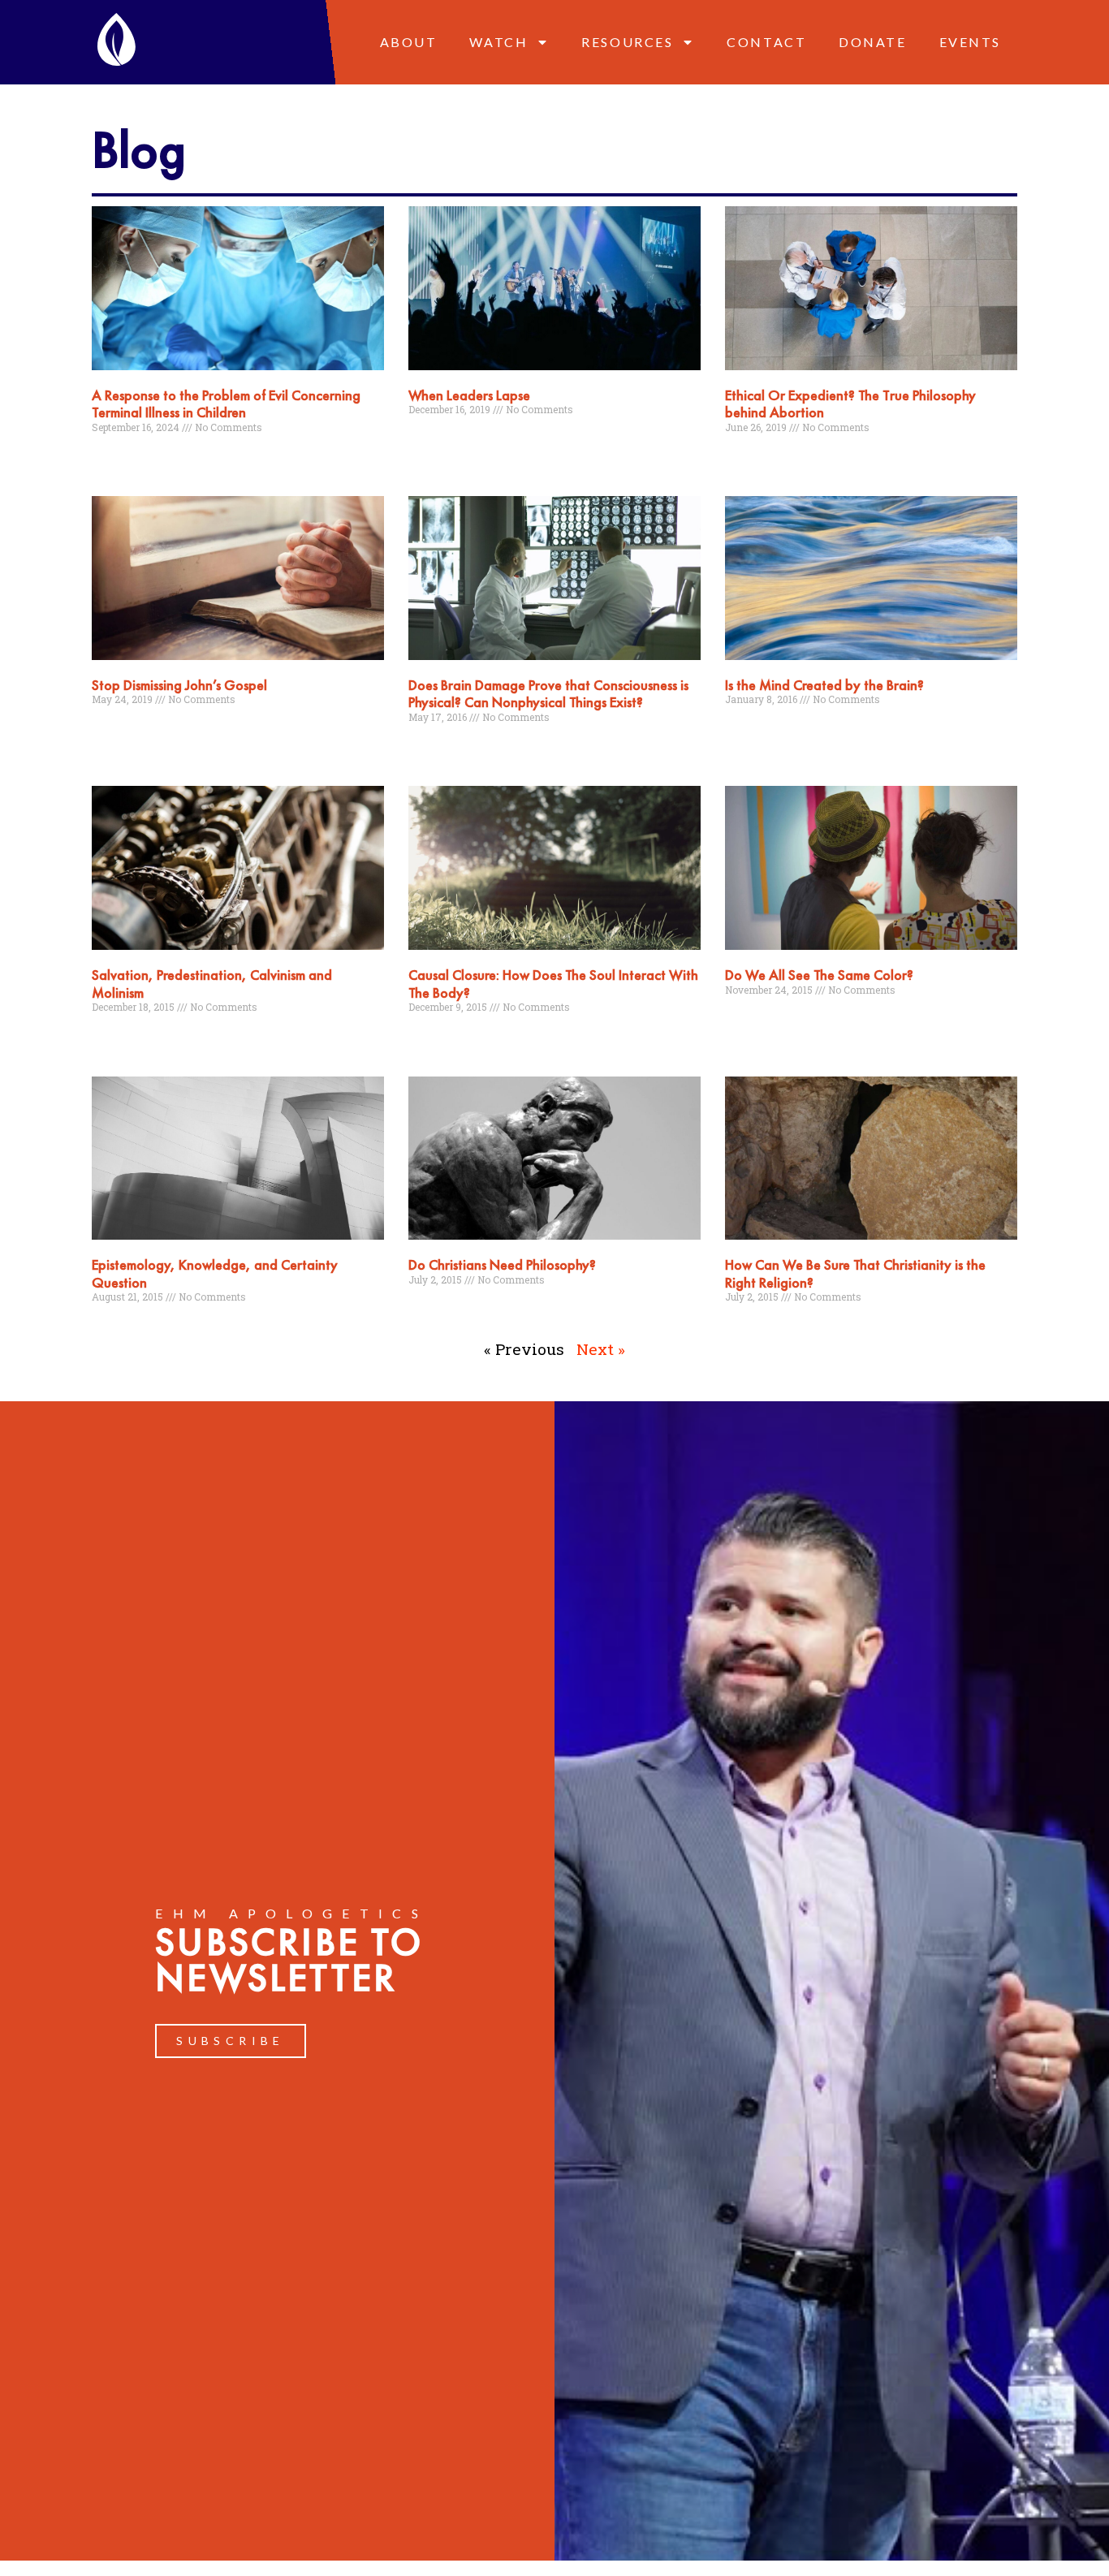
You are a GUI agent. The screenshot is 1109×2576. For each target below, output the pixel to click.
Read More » (120, 458)
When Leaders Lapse (469, 395)
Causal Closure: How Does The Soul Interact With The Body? (553, 984)
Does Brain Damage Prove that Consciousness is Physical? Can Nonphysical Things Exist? (548, 694)
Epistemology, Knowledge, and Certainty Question (215, 1273)
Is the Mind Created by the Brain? (824, 685)
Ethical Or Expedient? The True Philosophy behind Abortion (850, 404)
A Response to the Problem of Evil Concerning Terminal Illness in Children (226, 404)
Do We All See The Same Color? (819, 975)
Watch (498, 42)
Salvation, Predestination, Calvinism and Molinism (212, 984)
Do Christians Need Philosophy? (502, 1264)
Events (970, 42)
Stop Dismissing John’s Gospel (179, 685)
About (409, 42)
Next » (601, 1349)
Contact (766, 42)
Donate (872, 42)
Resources (627, 42)
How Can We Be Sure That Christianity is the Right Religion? (855, 1273)
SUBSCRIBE (231, 2041)
